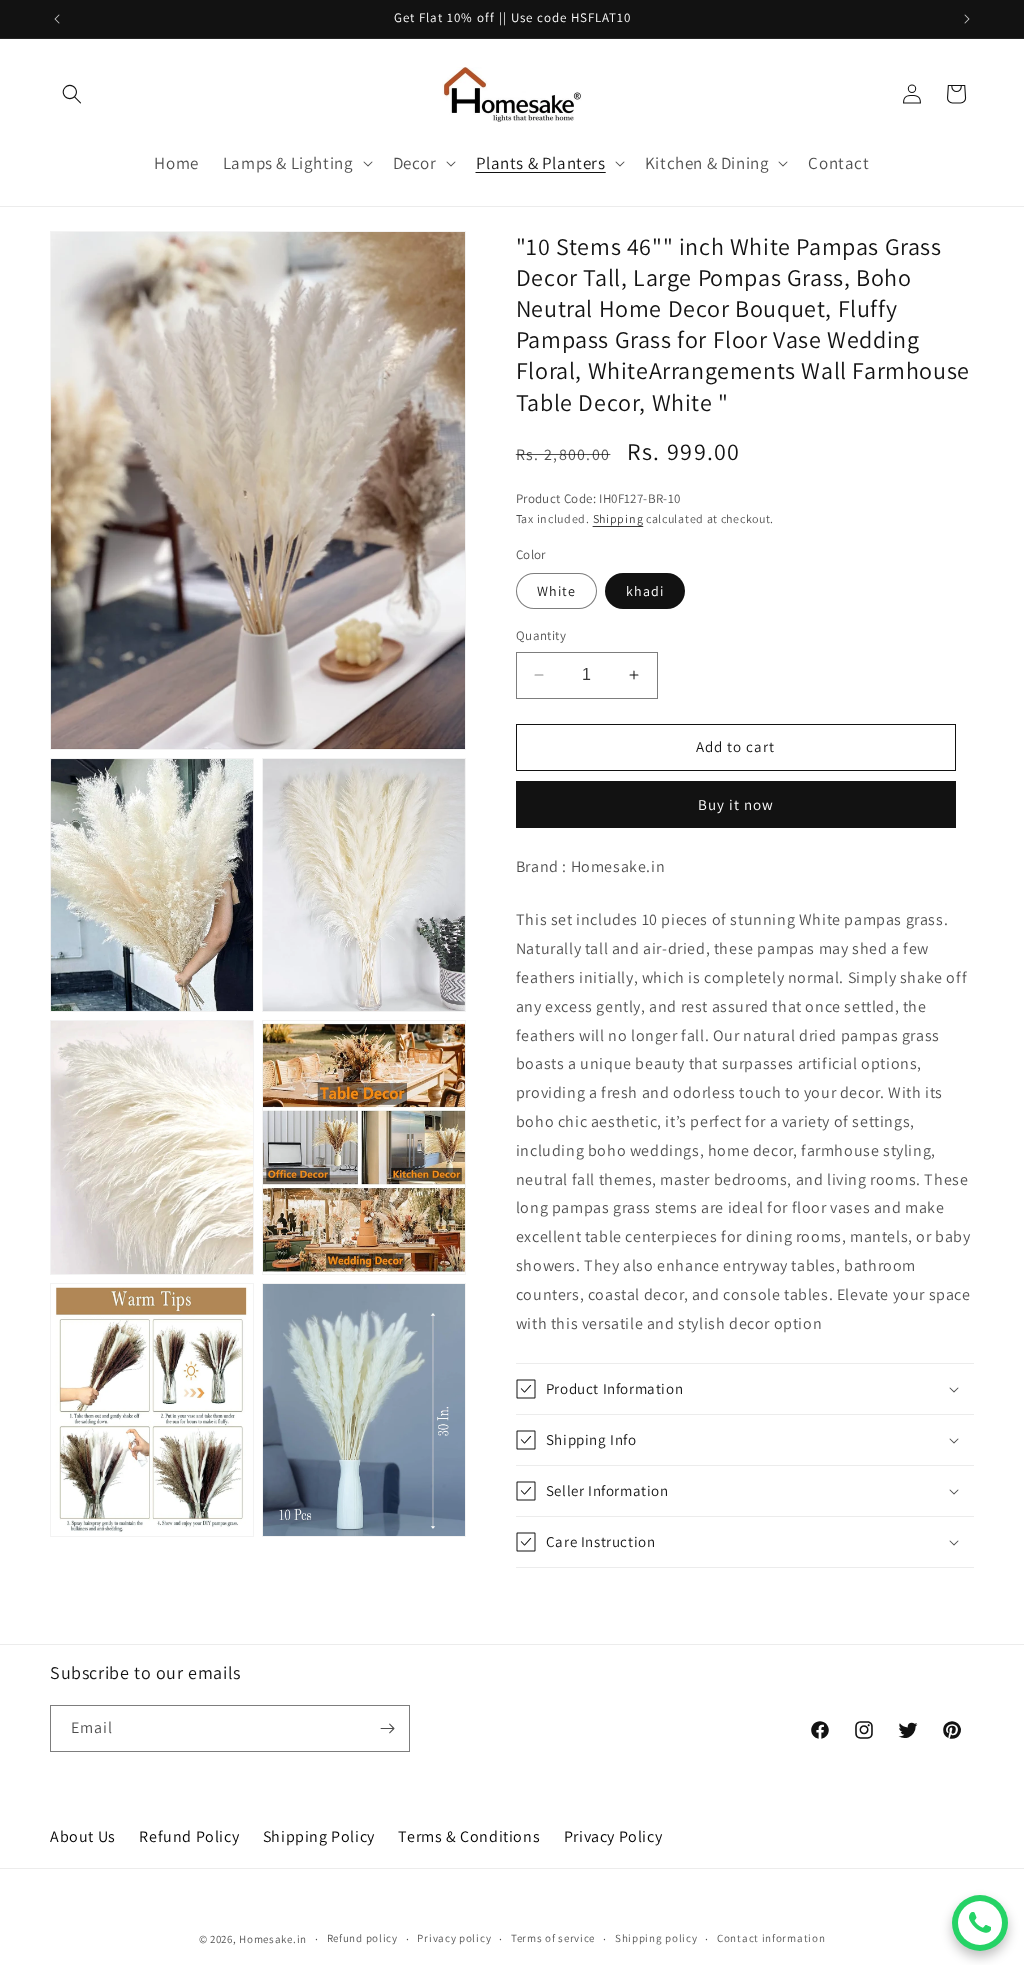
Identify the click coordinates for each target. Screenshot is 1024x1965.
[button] (72, 94)
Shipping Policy (319, 1836)
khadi (645, 591)
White (556, 591)
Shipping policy (656, 1938)
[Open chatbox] (980, 1923)
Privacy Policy (613, 1836)
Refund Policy (189, 1836)
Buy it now (736, 804)
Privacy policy (454, 1938)
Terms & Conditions (469, 1836)
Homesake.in (273, 1939)
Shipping (618, 518)
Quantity (541, 635)
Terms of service (553, 1938)
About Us (83, 1836)
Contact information (771, 1938)
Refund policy (362, 1938)
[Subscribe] (387, 1728)
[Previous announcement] (57, 19)
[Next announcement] (967, 19)
